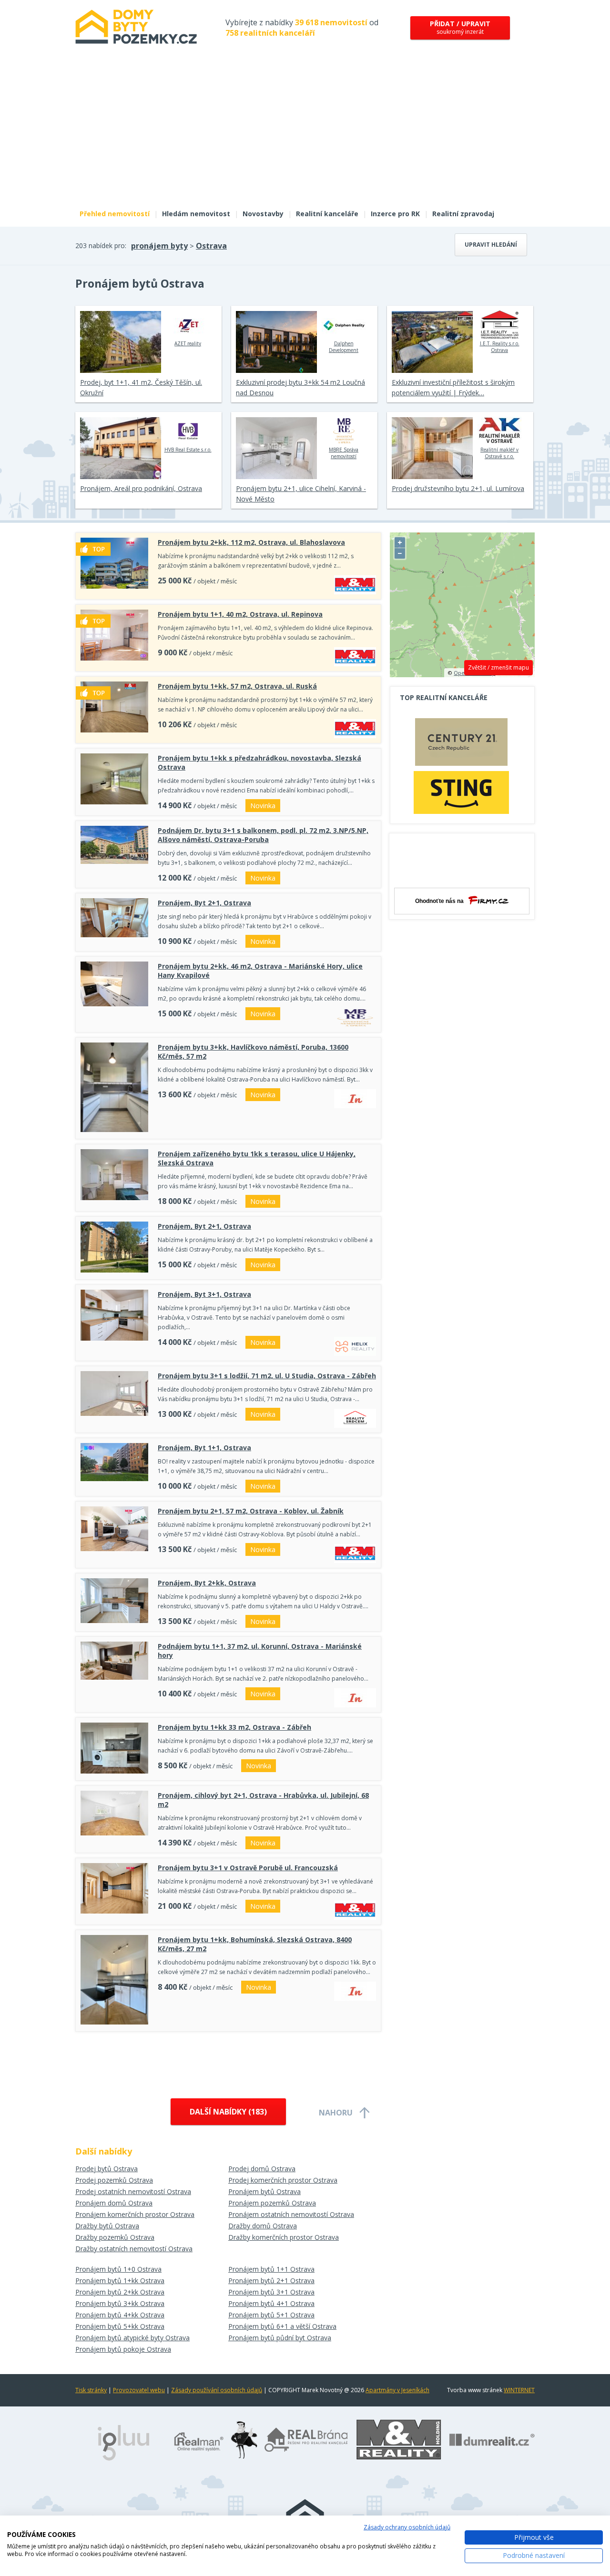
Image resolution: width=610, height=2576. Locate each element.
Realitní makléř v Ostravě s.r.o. (499, 453)
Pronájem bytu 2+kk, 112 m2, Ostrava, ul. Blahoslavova (251, 542)
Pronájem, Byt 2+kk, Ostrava (207, 1583)
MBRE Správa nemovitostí (344, 453)
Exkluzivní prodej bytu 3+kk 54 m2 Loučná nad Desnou (300, 387)
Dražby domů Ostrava (263, 2226)
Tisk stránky (91, 2390)
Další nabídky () (228, 2112)
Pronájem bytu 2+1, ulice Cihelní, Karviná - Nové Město (301, 494)
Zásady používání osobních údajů (217, 2390)
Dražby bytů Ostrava (107, 2226)
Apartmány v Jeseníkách (397, 2390)
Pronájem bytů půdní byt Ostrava (280, 2338)
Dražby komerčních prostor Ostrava (284, 2237)
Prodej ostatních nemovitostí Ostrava (133, 2191)
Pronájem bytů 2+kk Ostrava (120, 2292)
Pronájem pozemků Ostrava (272, 2203)
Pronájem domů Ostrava (114, 2203)
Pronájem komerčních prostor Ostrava (135, 2214)
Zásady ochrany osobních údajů (407, 2527)
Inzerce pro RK (395, 214)
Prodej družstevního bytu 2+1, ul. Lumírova (458, 488)
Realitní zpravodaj (463, 214)
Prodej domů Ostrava (262, 2169)
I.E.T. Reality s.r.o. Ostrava (500, 347)
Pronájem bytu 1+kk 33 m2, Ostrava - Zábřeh (234, 1727)
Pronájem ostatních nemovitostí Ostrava (291, 2214)
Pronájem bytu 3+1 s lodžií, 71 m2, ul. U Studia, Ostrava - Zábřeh (267, 1376)
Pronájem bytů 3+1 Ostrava (271, 2292)
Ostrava (211, 246)
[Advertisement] (305, 132)
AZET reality (188, 343)
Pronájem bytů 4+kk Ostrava (120, 2315)
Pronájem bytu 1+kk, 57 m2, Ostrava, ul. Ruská (237, 686)
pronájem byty (159, 246)
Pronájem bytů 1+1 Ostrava (271, 2269)
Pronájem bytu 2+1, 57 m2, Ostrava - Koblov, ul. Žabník (251, 1511)
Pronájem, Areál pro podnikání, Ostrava (141, 488)
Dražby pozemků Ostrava (115, 2237)
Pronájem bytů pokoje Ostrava (123, 2349)
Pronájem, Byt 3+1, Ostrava (204, 1294)
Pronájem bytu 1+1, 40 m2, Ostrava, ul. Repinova (240, 614)
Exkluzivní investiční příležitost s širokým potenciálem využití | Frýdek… (453, 387)
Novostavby (263, 214)
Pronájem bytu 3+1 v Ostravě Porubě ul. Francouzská (248, 1868)
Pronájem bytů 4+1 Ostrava (271, 2303)
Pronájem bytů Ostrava (264, 2191)
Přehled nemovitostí (115, 214)
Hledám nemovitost (196, 214)
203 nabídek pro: (101, 246)
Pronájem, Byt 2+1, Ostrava (204, 903)
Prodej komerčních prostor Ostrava (283, 2180)
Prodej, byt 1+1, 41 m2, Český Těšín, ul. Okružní (141, 387)
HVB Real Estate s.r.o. (188, 450)
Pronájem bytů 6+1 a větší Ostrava (282, 2326)
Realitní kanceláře (327, 214)
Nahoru (336, 2113)
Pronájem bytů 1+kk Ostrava (120, 2280)
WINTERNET (519, 2390)
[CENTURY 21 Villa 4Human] (461, 744)
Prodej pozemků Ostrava (114, 2180)
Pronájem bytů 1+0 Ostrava (118, 2269)
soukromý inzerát (460, 27)
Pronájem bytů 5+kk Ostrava (120, 2326)
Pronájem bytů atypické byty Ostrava (132, 2338)
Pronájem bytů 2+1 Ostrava (271, 2280)
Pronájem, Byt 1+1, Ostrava (204, 1448)
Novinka (263, 806)
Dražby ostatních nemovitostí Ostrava (134, 2249)
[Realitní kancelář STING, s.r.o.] (461, 792)
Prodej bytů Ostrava (107, 2169)
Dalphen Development (344, 347)
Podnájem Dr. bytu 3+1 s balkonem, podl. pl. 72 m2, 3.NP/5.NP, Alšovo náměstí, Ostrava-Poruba (263, 835)
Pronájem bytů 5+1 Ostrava (271, 2315)
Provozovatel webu (139, 2390)
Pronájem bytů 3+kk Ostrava (120, 2303)
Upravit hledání (491, 245)
